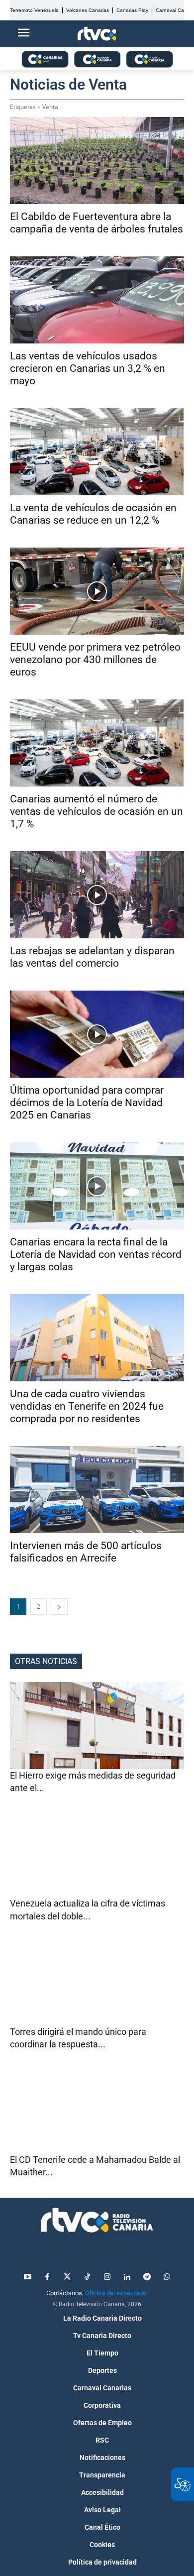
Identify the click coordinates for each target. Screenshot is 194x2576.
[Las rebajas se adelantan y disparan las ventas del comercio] (97, 895)
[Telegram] (147, 2277)
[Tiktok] (87, 2277)
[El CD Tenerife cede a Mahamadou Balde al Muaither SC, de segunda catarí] (97, 2110)
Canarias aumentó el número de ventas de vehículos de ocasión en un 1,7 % (97, 811)
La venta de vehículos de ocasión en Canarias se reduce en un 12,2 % (93, 514)
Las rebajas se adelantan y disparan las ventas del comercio (92, 957)
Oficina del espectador (117, 2293)
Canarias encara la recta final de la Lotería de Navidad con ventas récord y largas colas (96, 1254)
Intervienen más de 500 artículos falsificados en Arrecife (86, 1552)
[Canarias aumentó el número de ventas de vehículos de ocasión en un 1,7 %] (97, 743)
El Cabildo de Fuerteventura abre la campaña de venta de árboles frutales (97, 223)
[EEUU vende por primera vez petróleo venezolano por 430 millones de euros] (97, 591)
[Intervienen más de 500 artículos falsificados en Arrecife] (97, 1490)
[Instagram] (107, 2277)
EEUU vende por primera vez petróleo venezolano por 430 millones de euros (95, 660)
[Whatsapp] (167, 2277)
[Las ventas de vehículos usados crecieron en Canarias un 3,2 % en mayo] (97, 300)
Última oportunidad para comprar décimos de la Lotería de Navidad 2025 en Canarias (87, 1103)
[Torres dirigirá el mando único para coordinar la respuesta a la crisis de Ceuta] (97, 1982)
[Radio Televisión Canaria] (97, 2220)
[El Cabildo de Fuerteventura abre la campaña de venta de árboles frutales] (97, 161)
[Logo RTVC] (97, 34)
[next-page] (59, 1607)
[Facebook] (47, 2277)
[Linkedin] (127, 2277)
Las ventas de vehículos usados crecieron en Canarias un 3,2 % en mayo (88, 368)
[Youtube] (27, 2277)
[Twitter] (67, 2277)
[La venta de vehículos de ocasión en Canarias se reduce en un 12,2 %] (97, 452)
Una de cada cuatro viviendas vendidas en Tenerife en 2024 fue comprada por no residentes (87, 1406)
